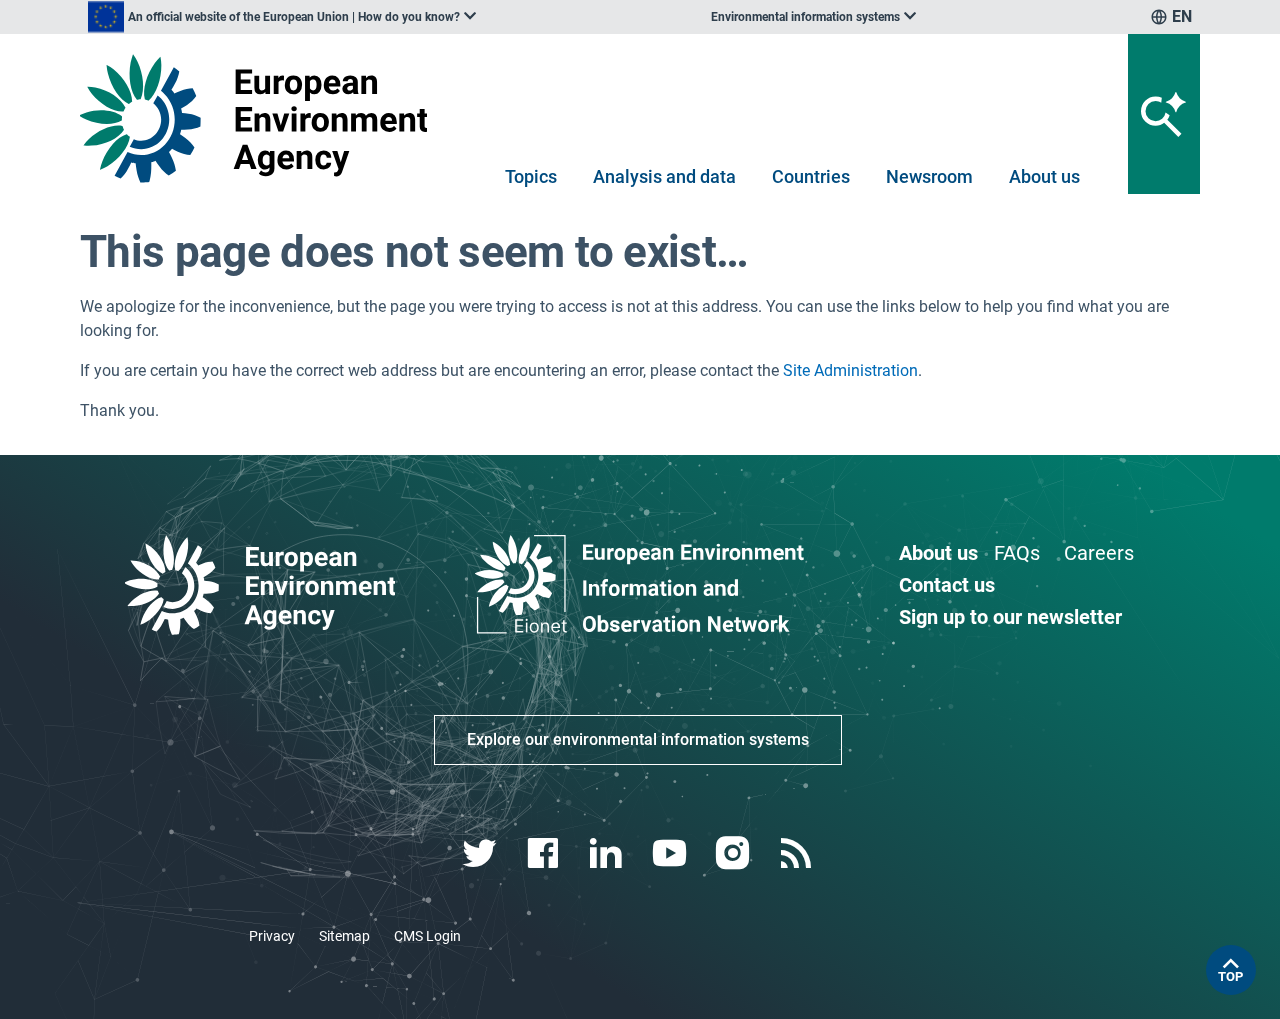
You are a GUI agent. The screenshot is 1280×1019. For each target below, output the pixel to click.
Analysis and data (664, 176)
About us (1044, 176)
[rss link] (797, 853)
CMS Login (427, 936)
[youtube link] (671, 853)
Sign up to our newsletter (1010, 617)
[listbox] (282, 17)
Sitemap (344, 936)
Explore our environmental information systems (638, 739)
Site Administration (850, 370)
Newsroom (929, 176)
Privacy (272, 936)
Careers (1099, 553)
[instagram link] (734, 853)
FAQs (1017, 553)
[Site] (261, 118)
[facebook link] (545, 853)
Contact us (947, 585)
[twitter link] (481, 853)
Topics (531, 176)
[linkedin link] (608, 853)
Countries (811, 176)
